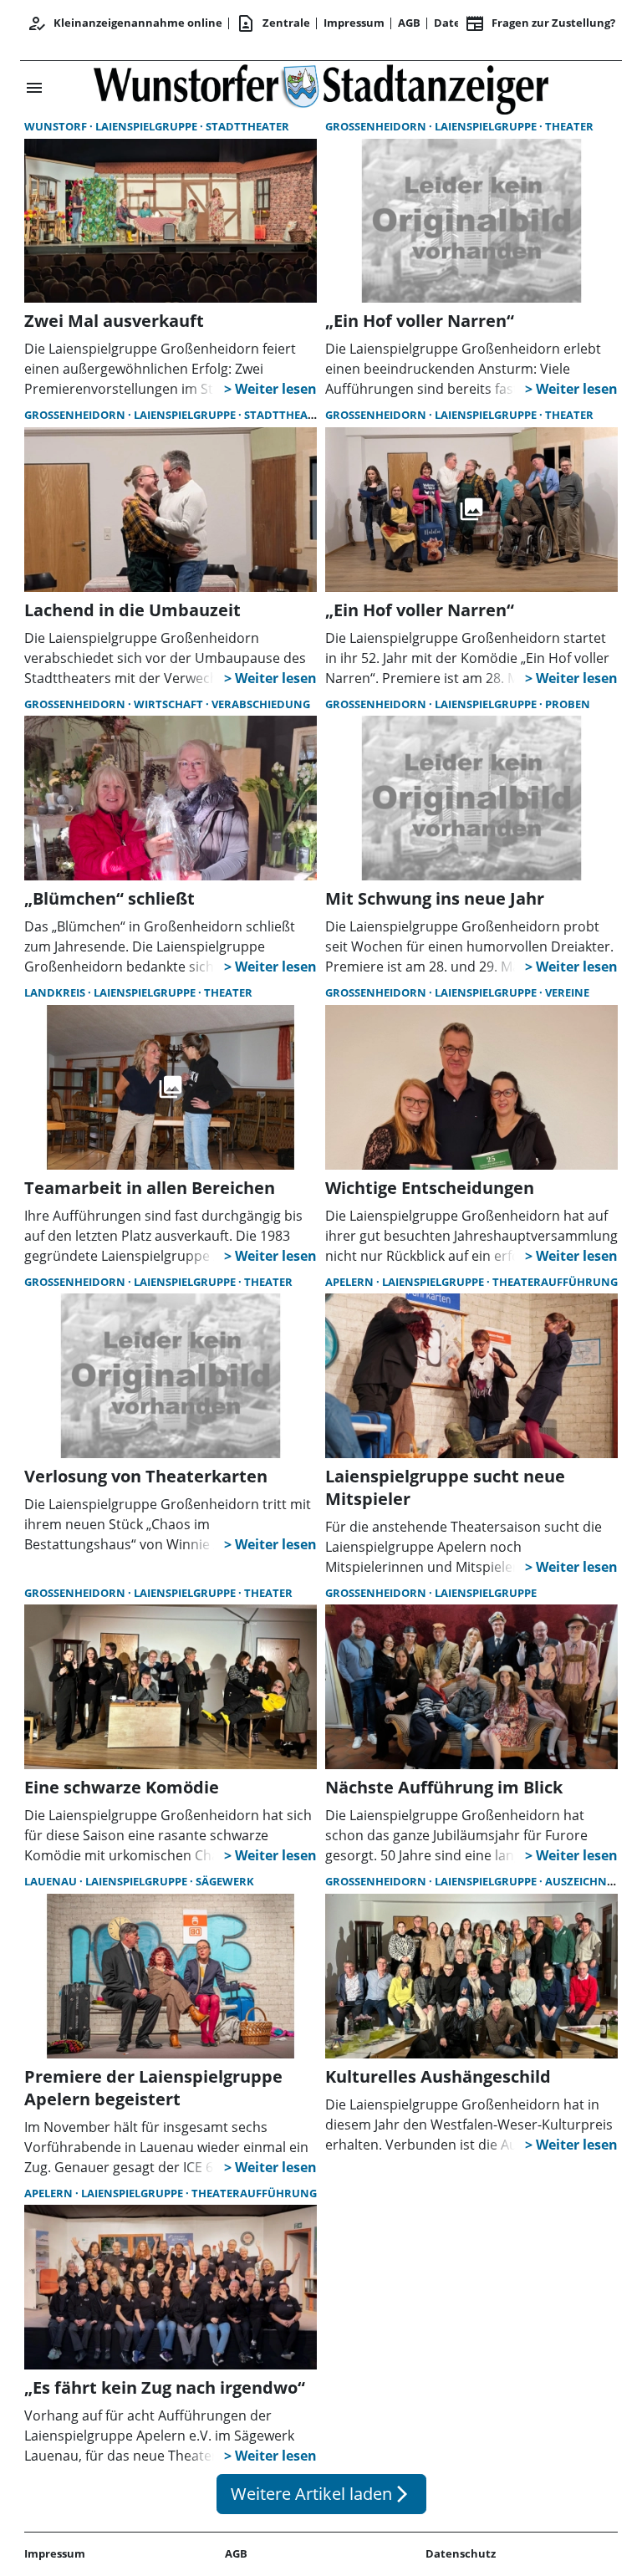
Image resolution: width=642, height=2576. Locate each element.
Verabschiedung (261, 704)
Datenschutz (461, 2553)
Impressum (354, 23)
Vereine (567, 992)
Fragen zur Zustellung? (540, 23)
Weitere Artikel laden (321, 2494)
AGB (409, 23)
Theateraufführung (555, 1282)
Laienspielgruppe (148, 126)
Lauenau (52, 1881)
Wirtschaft (170, 704)
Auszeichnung (588, 1881)
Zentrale (273, 23)
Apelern (351, 1282)
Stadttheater (247, 126)
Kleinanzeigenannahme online (125, 23)
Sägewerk (225, 1881)
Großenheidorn (377, 126)
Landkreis (56, 992)
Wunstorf (57, 126)
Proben (568, 704)
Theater (569, 126)
